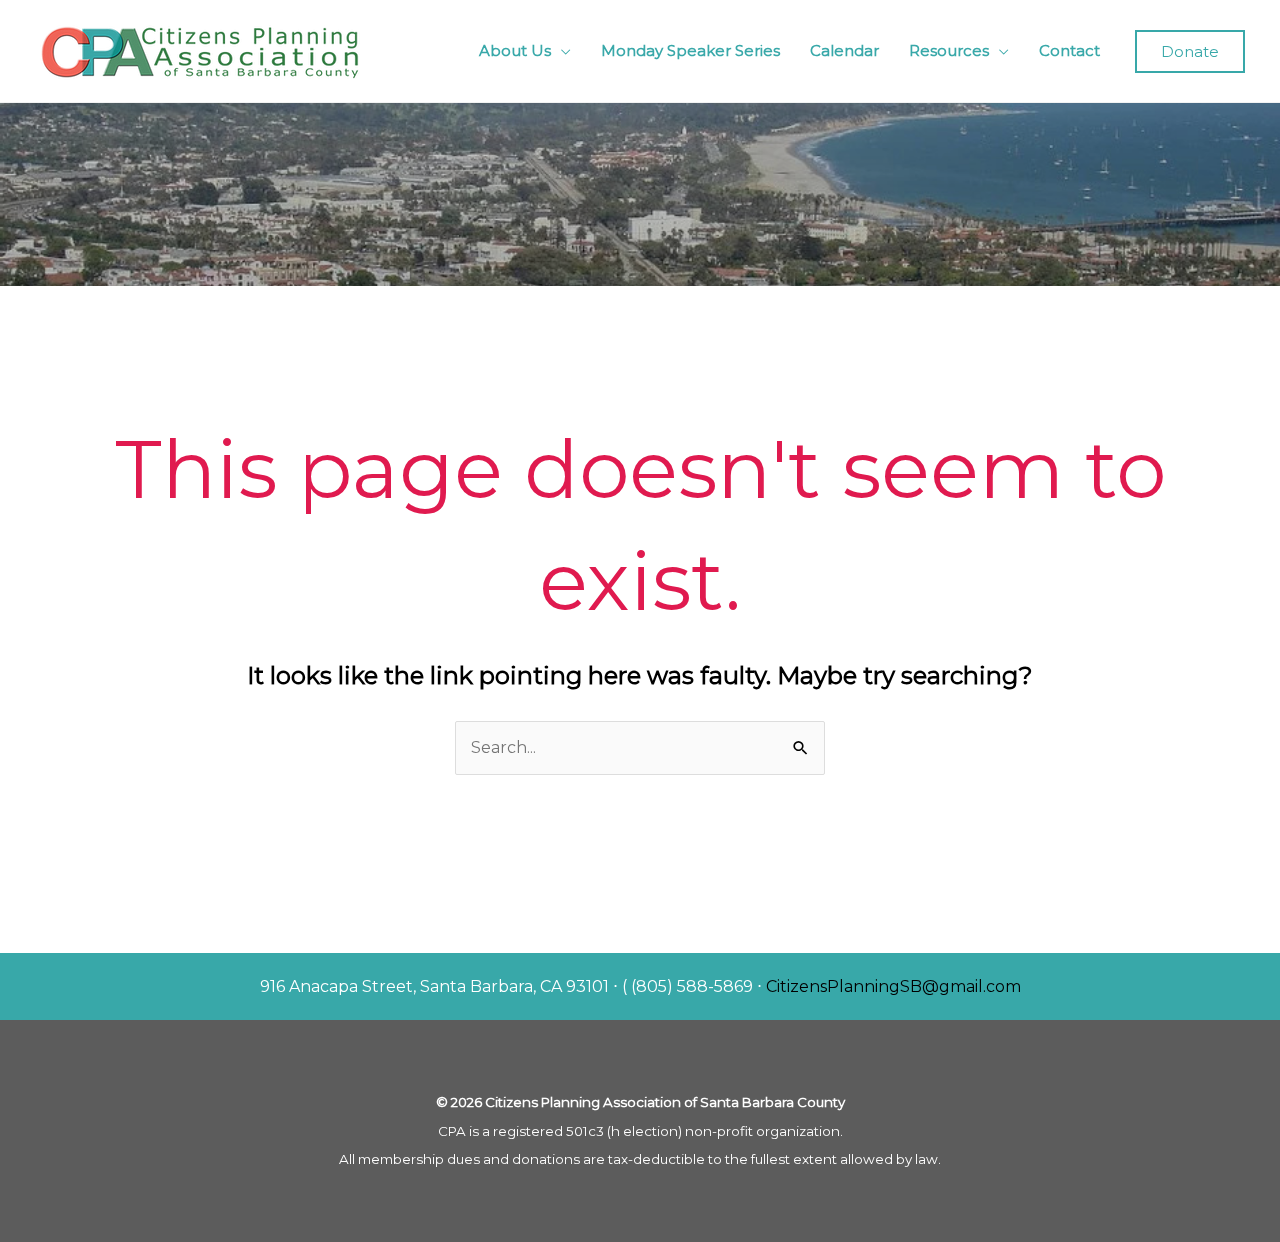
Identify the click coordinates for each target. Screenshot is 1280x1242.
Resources (949, 50)
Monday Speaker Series (690, 50)
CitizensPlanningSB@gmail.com (893, 986)
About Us (515, 50)
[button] (1190, 51)
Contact (1069, 50)
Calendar (844, 50)
